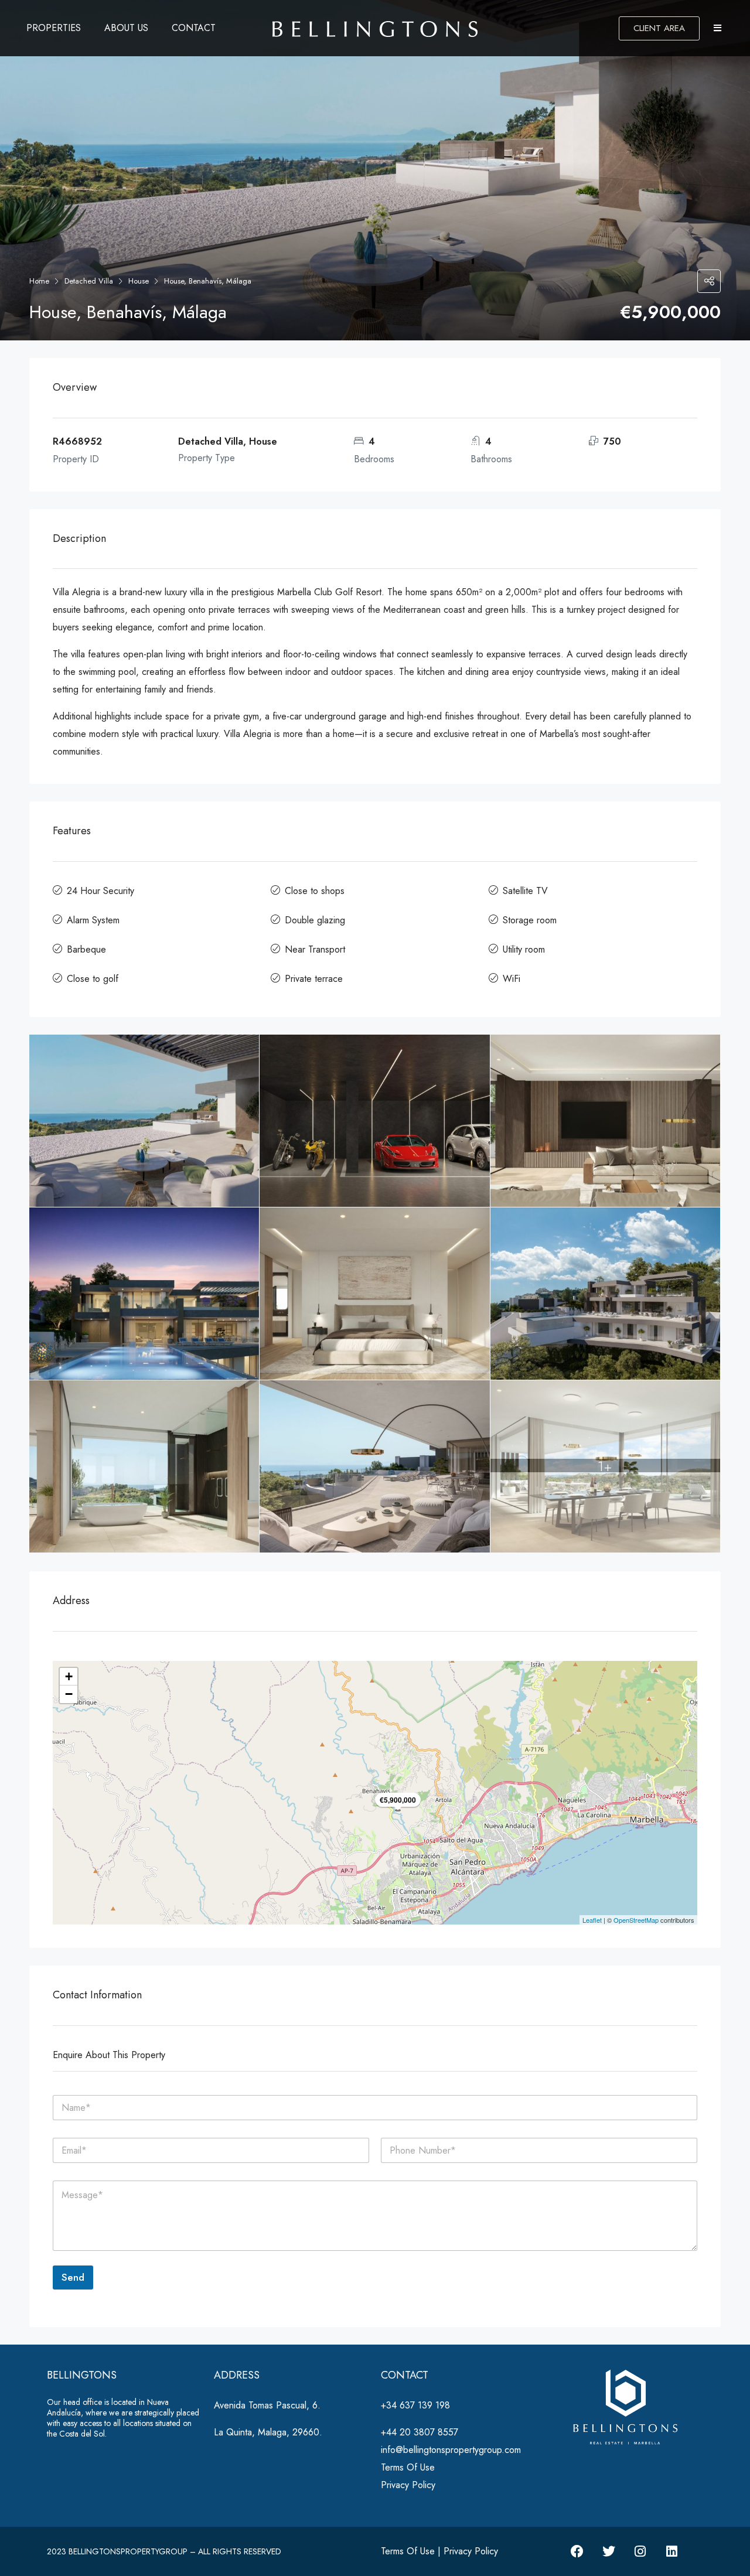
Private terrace (314, 979)
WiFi (512, 979)
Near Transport (315, 949)
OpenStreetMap (636, 1920)
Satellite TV (525, 891)
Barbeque (86, 949)
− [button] (69, 1694)
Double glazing (315, 920)
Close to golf (93, 979)
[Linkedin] (672, 2551)
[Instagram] (640, 2551)
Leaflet (592, 1920)
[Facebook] (577, 2551)
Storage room (530, 920)
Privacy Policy (408, 2485)
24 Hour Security (100, 891)
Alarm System (93, 920)
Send (73, 2277)
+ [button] (69, 1676)
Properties (54, 28)
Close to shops (315, 891)
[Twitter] (609, 2551)
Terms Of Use (408, 2467)
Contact (194, 28)
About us (126, 28)
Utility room (524, 949)
